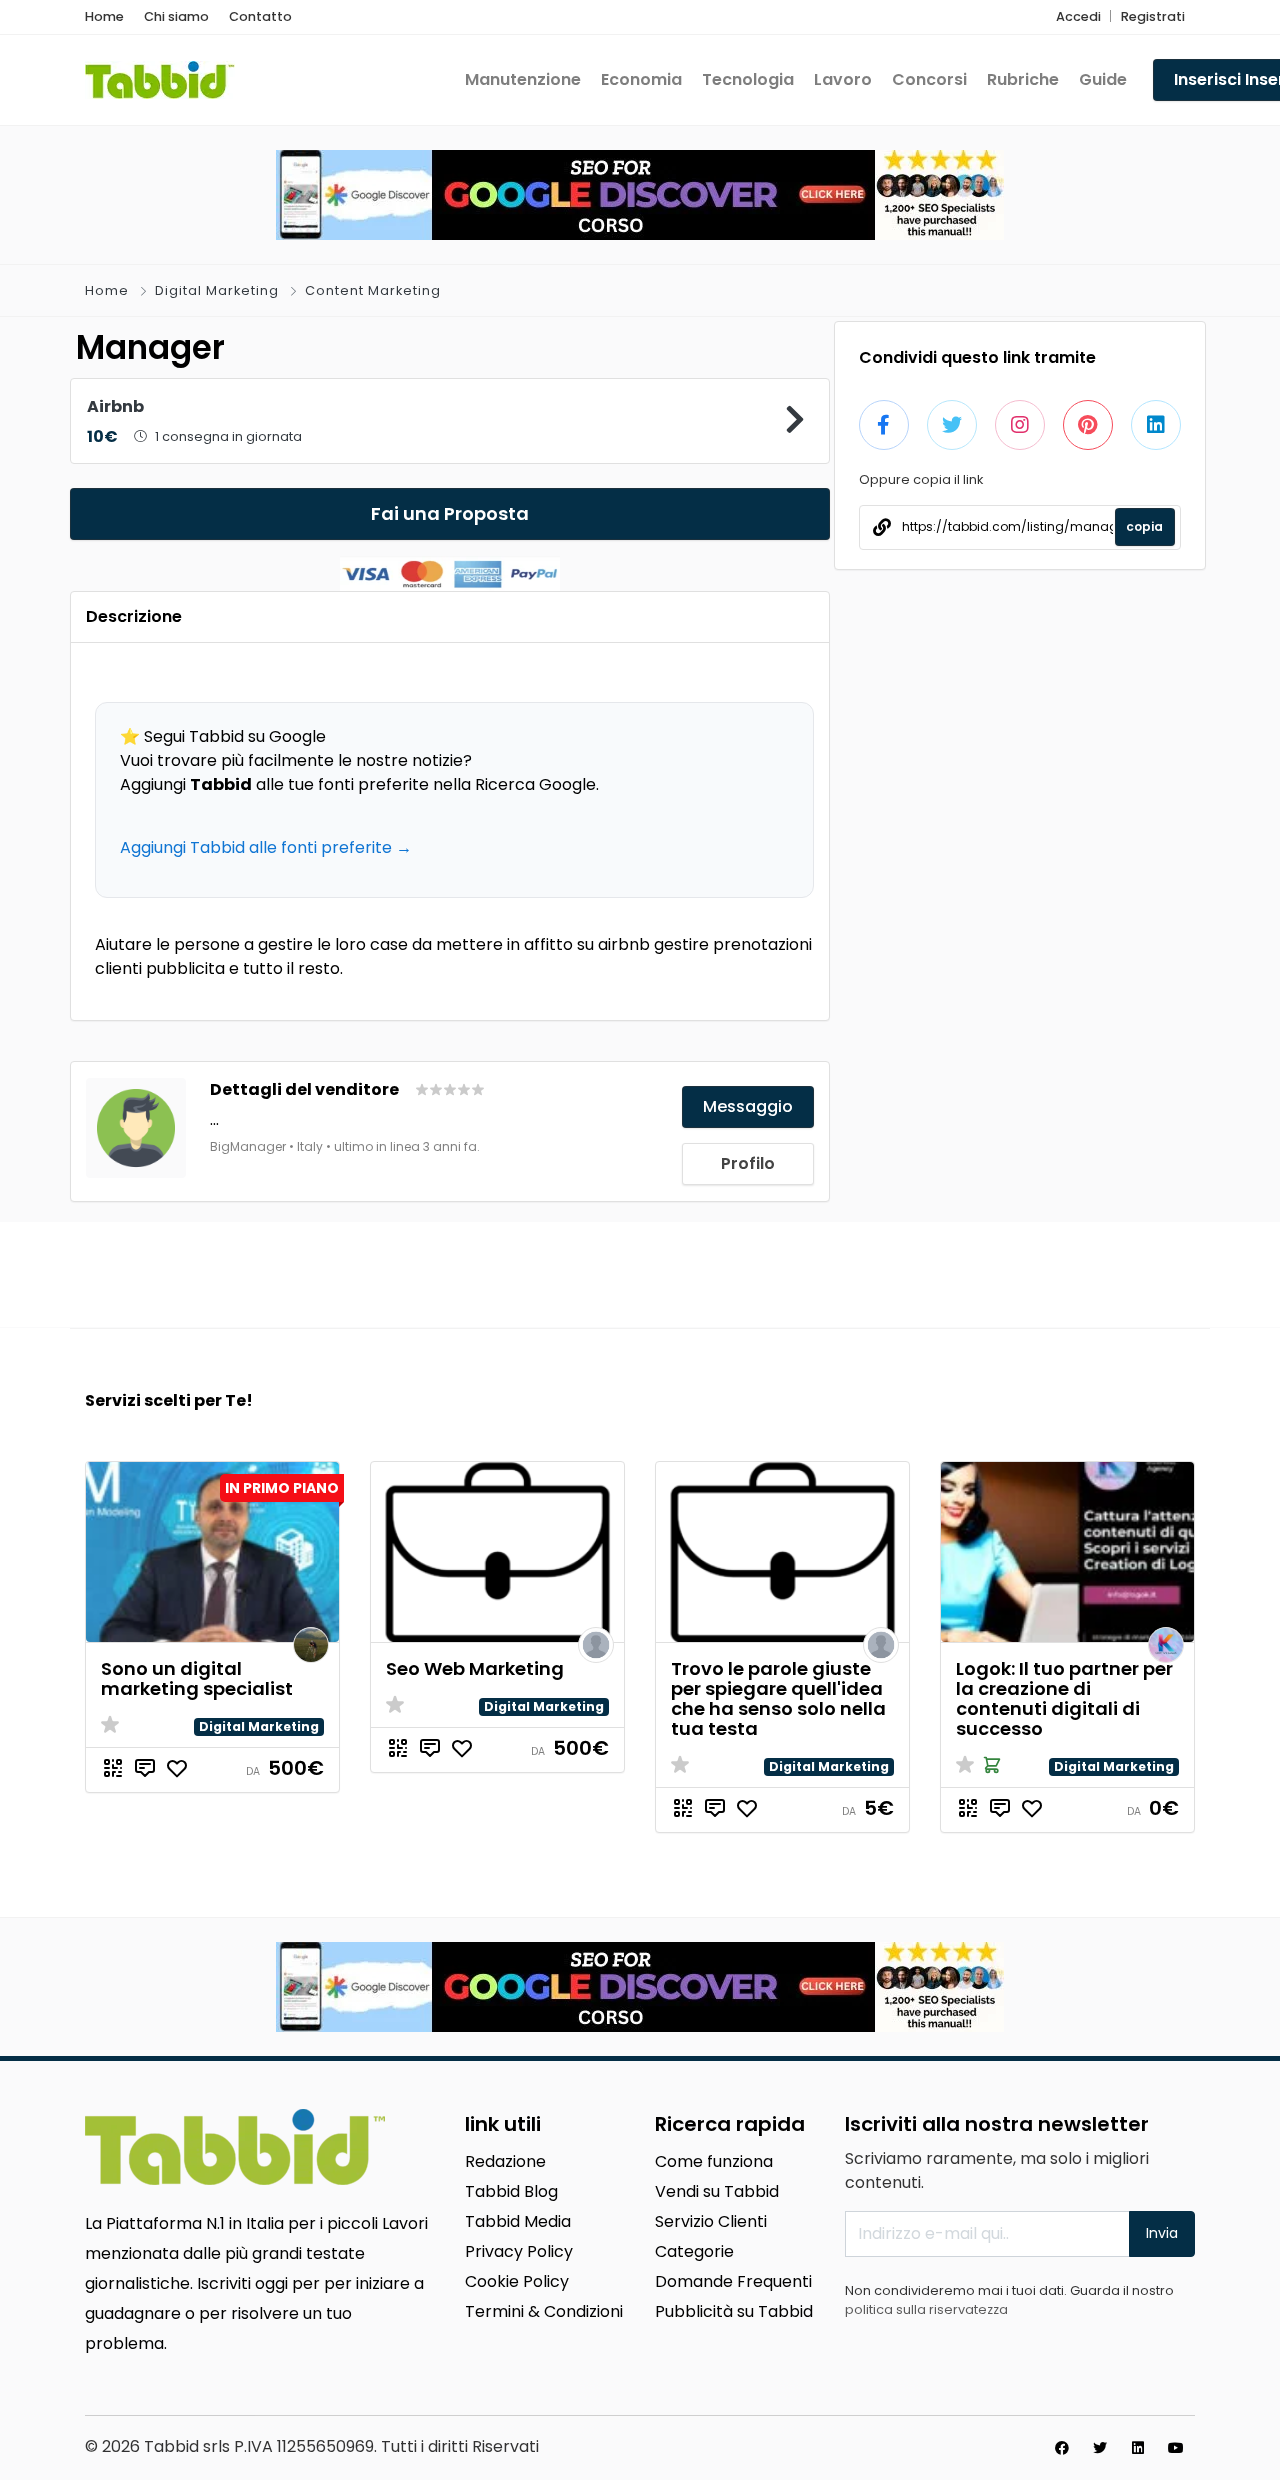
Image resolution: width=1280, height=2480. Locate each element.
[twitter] (1100, 2448)
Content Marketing (373, 290)
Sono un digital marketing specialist (197, 1678)
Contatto (260, 16)
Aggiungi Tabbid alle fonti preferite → (266, 847)
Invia (1162, 2233)
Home (104, 16)
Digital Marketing (217, 290)
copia (1144, 526)
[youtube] (1176, 2448)
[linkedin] (1138, 2448)
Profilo (748, 1163)
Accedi (1078, 16)
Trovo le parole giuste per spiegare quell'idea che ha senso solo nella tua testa (778, 1698)
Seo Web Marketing (475, 1668)
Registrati (1153, 16)
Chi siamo (176, 16)
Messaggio (748, 1106)
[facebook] (1062, 2448)
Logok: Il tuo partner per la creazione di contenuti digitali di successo (1064, 1698)
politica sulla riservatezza (926, 2309)
